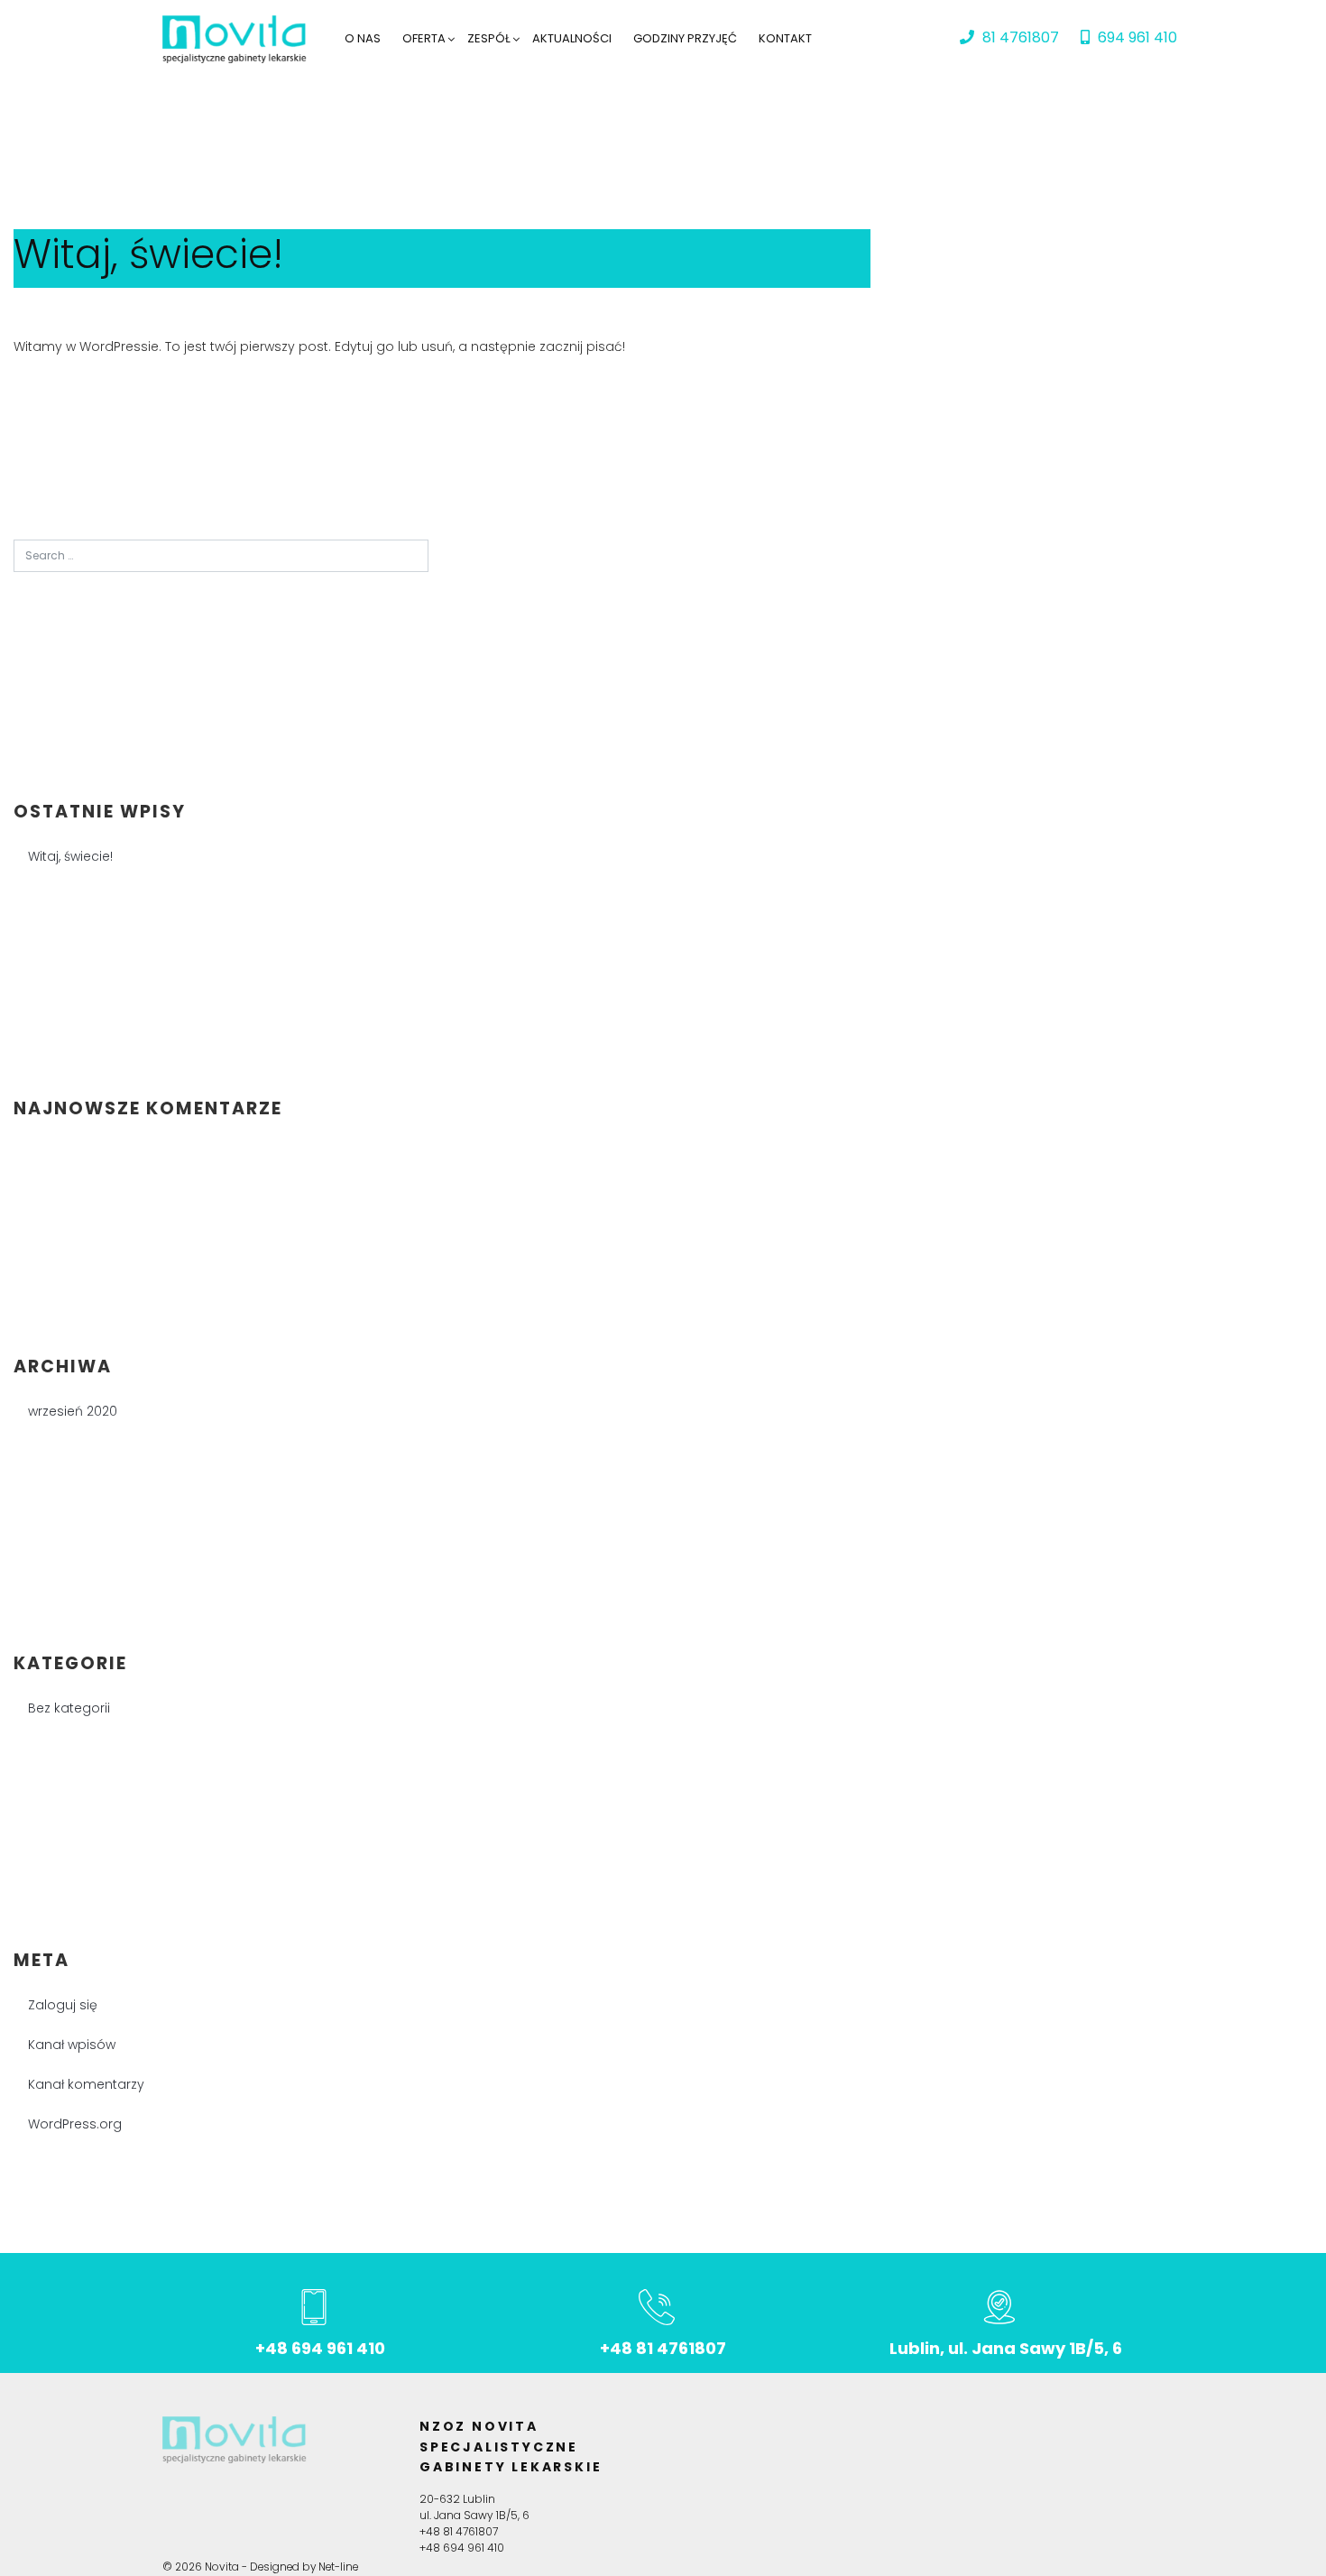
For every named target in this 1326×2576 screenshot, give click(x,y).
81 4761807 (1019, 37)
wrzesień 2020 (73, 1411)
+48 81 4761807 (663, 2348)
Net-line (338, 2567)
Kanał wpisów (72, 2045)
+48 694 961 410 (320, 2348)
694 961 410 (1136, 37)
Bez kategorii (69, 1708)
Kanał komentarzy (86, 2084)
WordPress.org (75, 2124)
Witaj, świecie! (148, 254)
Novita (222, 2567)
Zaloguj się (63, 2005)
